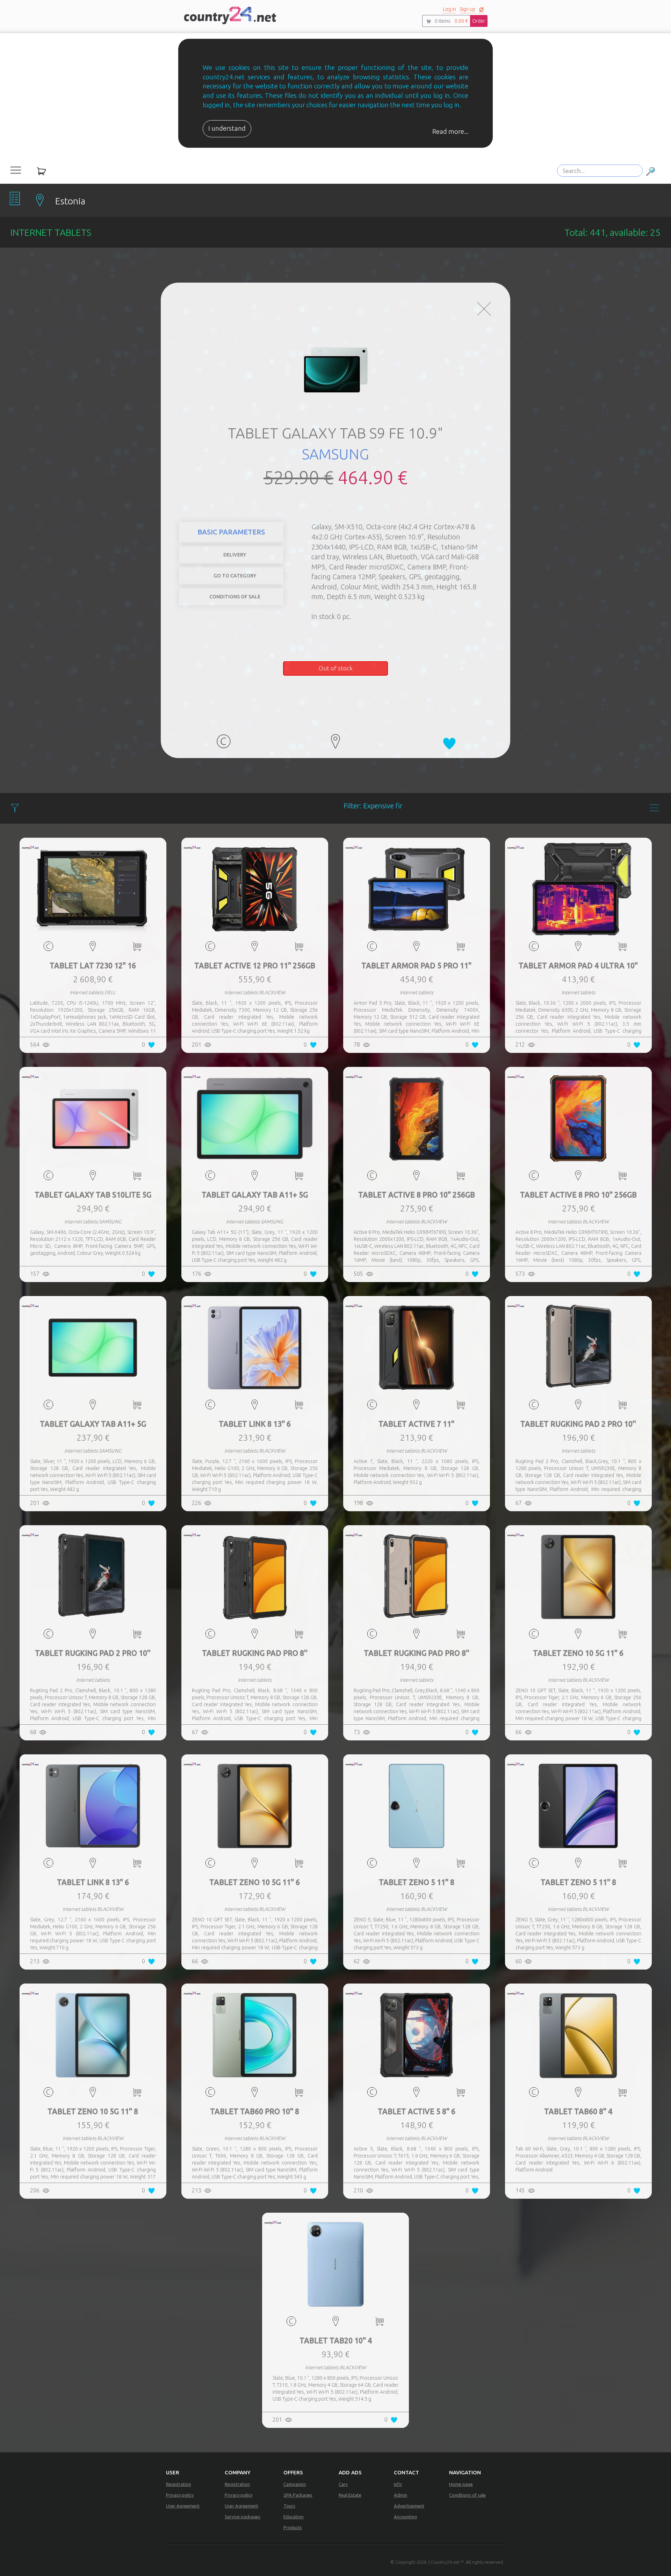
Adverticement (409, 2506)
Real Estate (350, 2495)
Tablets (479, 527)
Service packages (243, 2517)
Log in (449, 9)
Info (398, 2484)
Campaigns (295, 2484)
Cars (343, 2484)
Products (293, 2527)
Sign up (467, 9)
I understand (227, 128)
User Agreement (183, 2506)
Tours (289, 2506)
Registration (179, 2484)
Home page (461, 2484)
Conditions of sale (467, 2495)
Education (294, 2517)
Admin (401, 2495)
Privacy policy (180, 2495)
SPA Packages (298, 2495)
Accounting (405, 2517)
